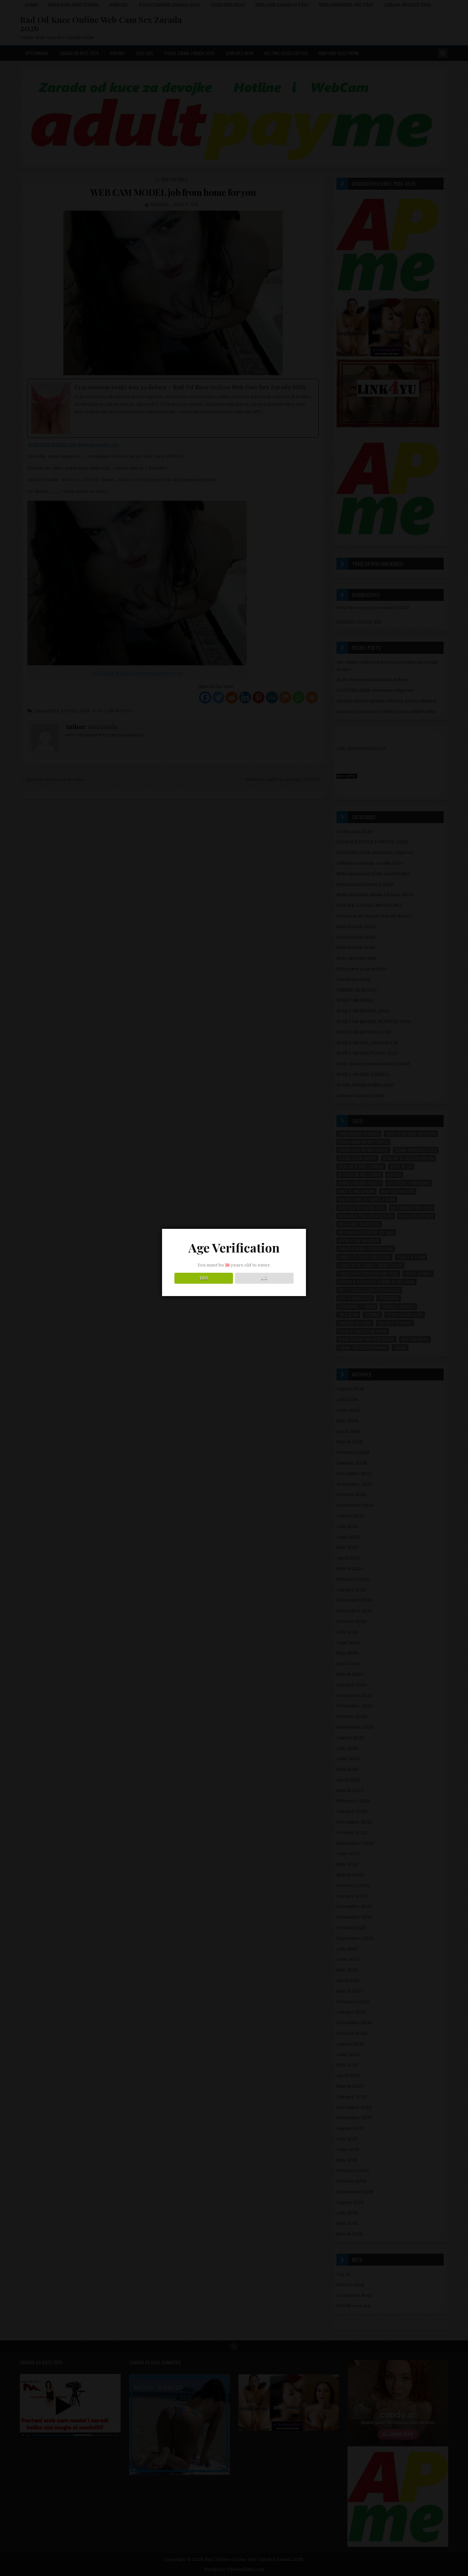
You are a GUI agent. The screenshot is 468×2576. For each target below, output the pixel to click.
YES (204, 1278)
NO (264, 1278)
